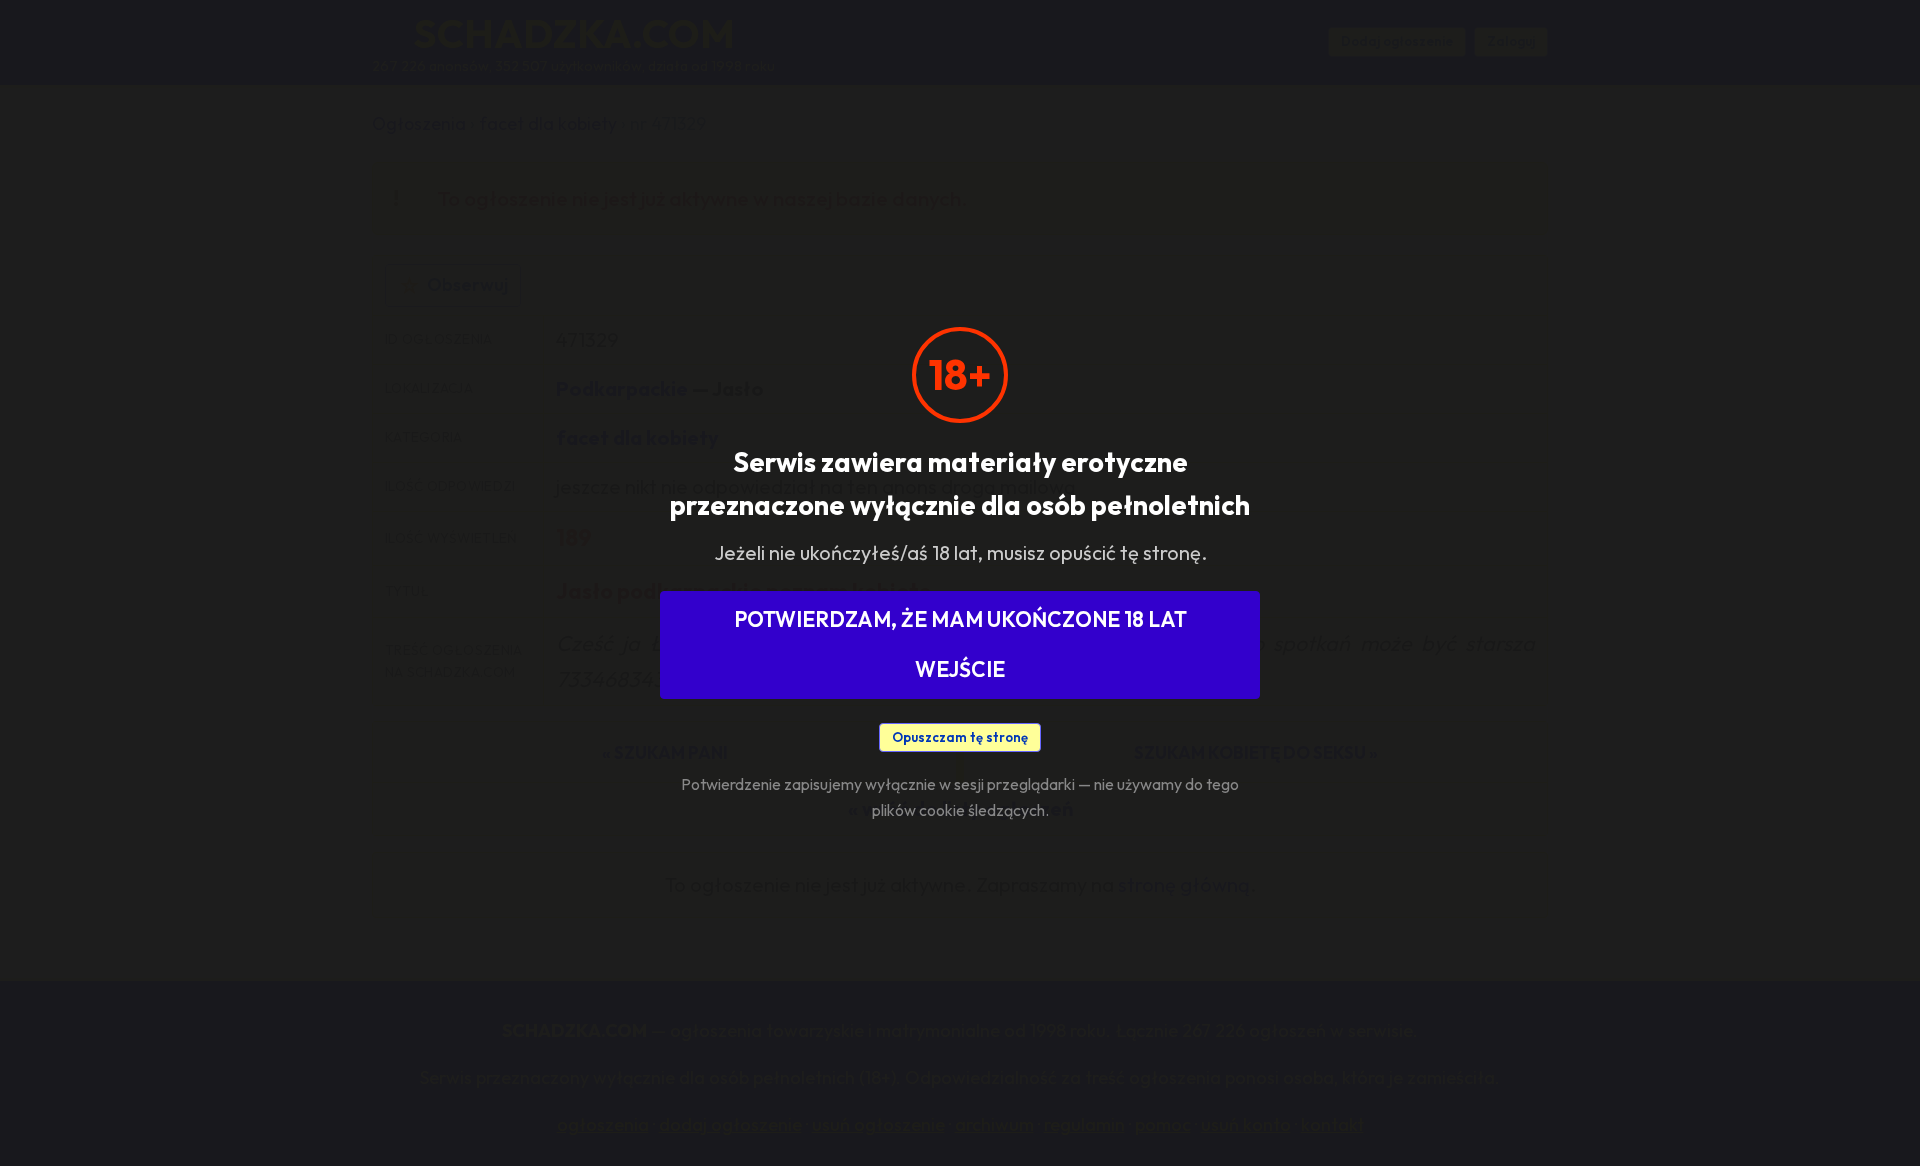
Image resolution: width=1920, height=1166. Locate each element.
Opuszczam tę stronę (960, 737)
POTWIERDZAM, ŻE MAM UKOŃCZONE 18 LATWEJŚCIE (960, 644)
